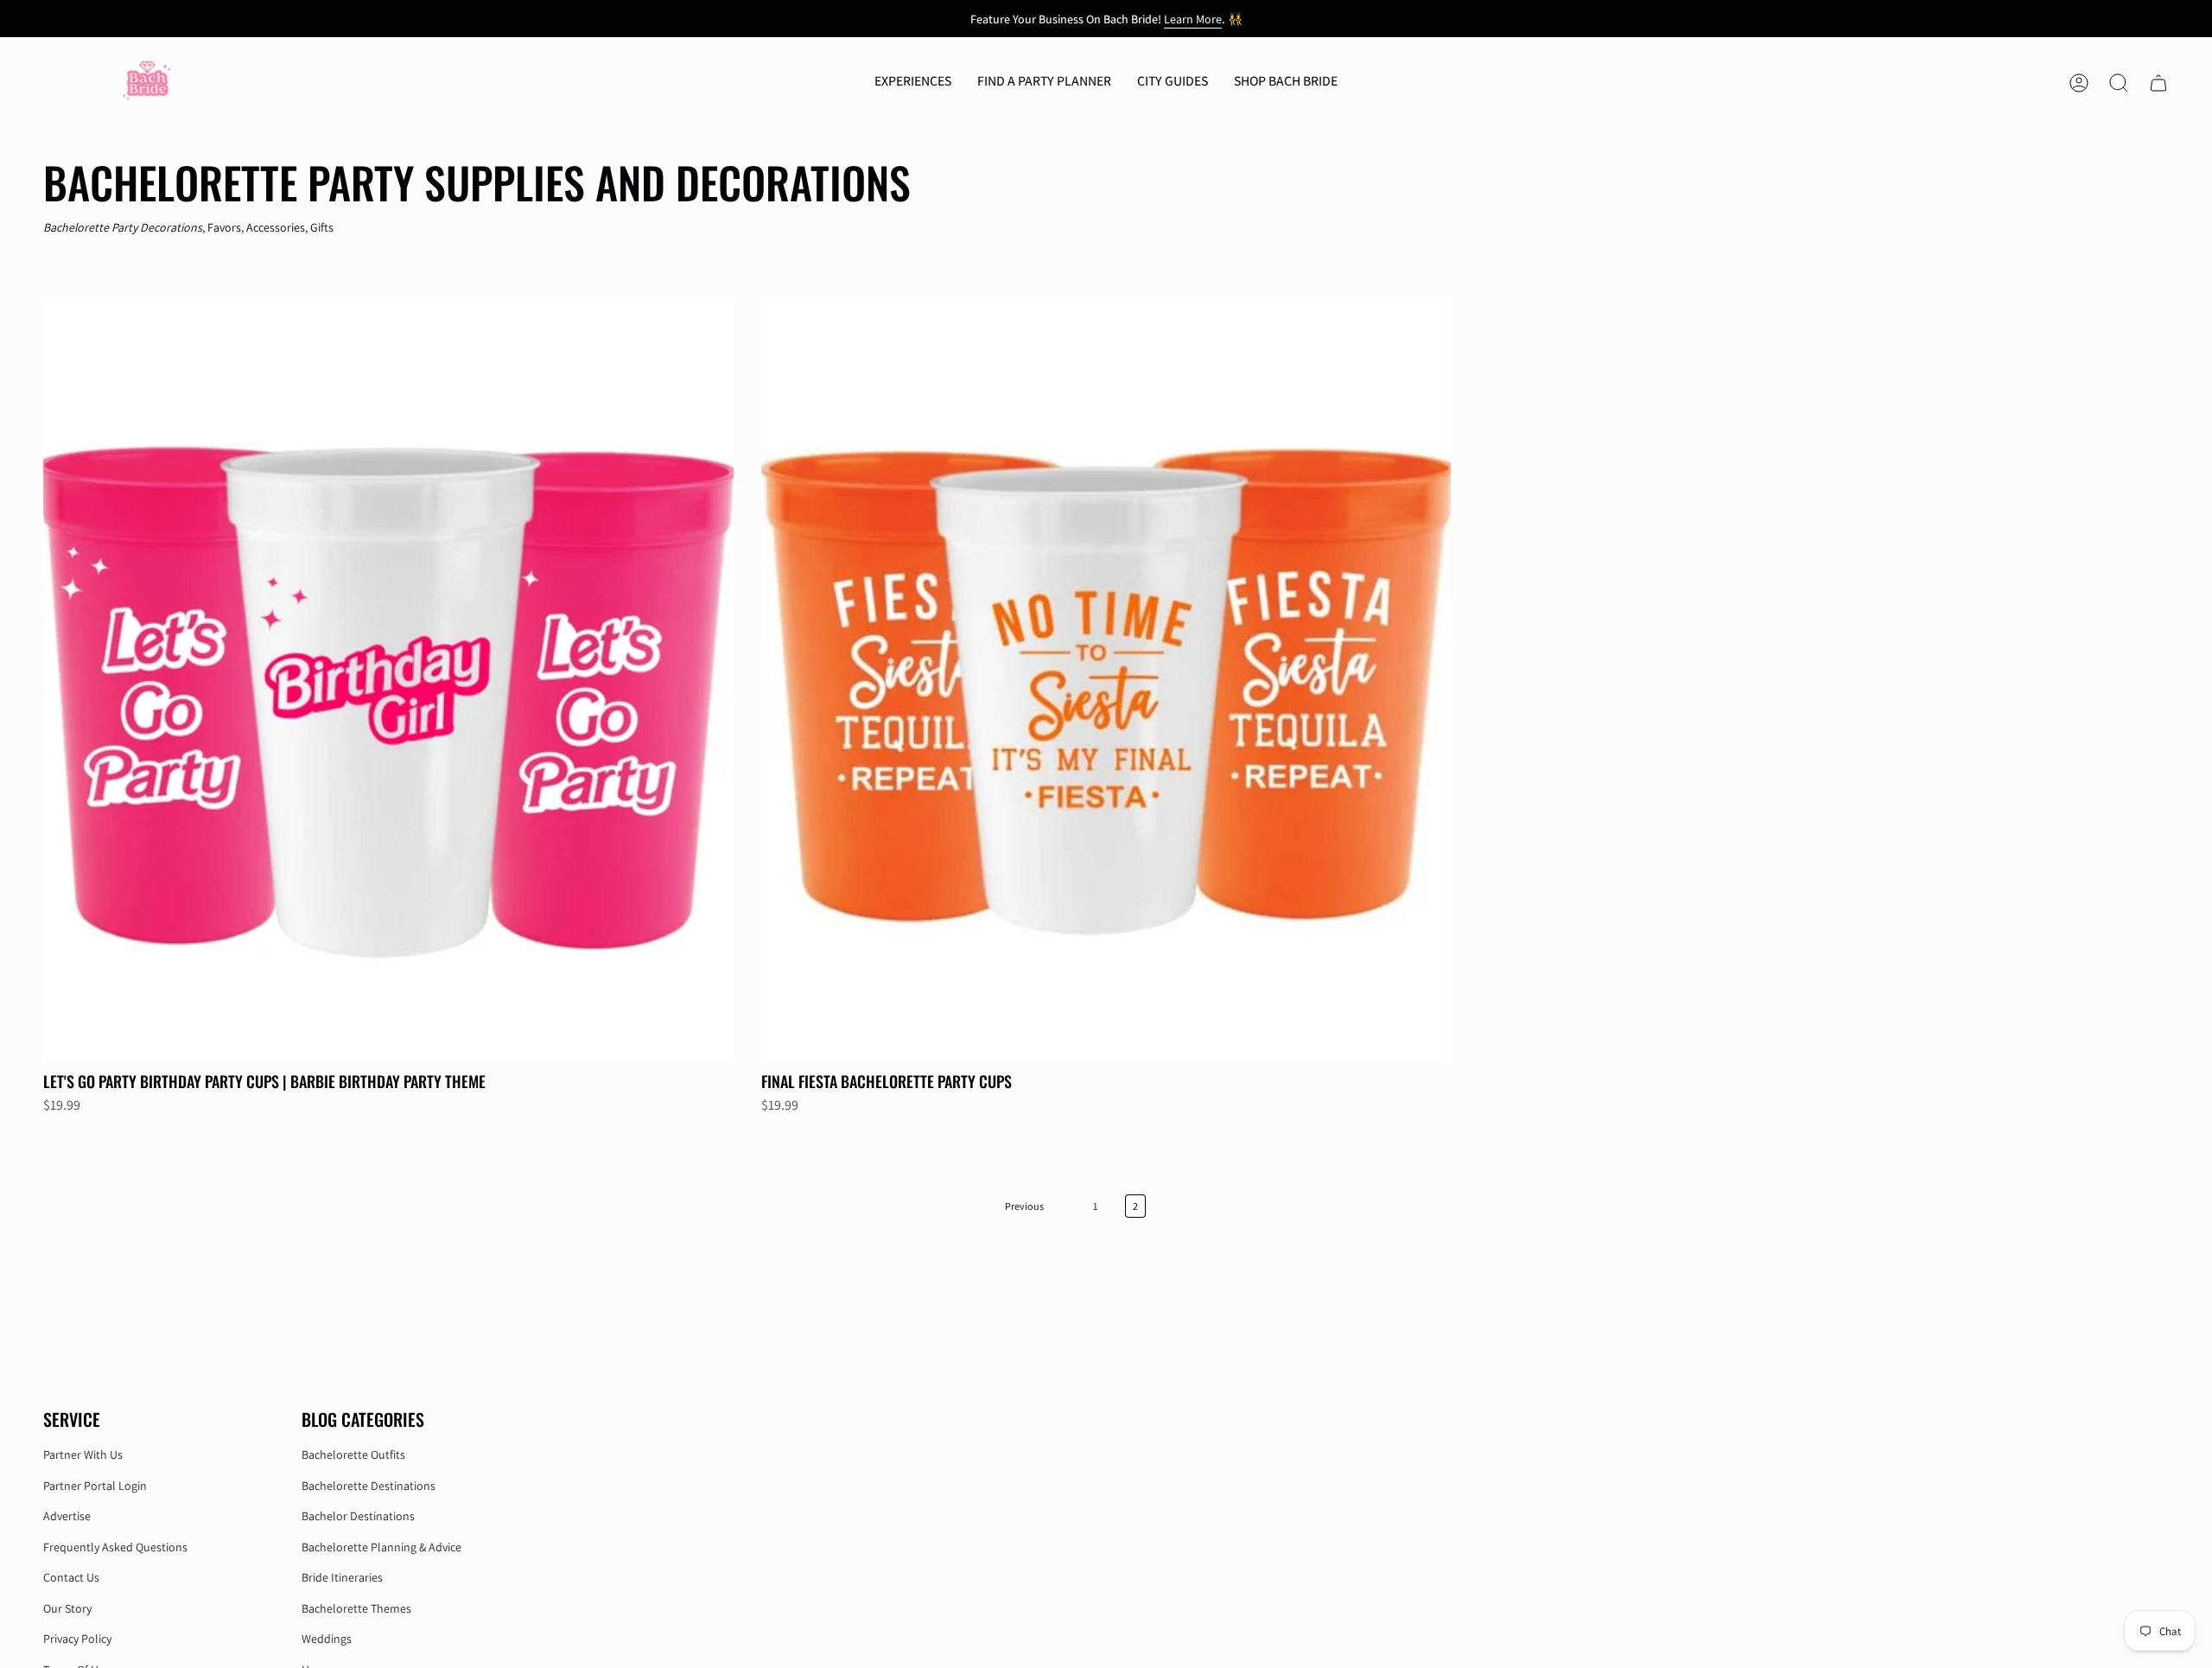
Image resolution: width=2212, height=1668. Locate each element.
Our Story (67, 1608)
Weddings (327, 1639)
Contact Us (71, 1577)
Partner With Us (83, 1455)
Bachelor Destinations (358, 1516)
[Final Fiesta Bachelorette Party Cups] (1106, 682)
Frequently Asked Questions (115, 1547)
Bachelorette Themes (356, 1608)
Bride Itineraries (342, 1577)
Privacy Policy (77, 1639)
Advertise (67, 1516)
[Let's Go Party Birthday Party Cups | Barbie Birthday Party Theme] (388, 682)
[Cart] (2158, 83)
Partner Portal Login (95, 1486)
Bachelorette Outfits (353, 1455)
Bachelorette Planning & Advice (381, 1547)
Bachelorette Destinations (369, 1486)
